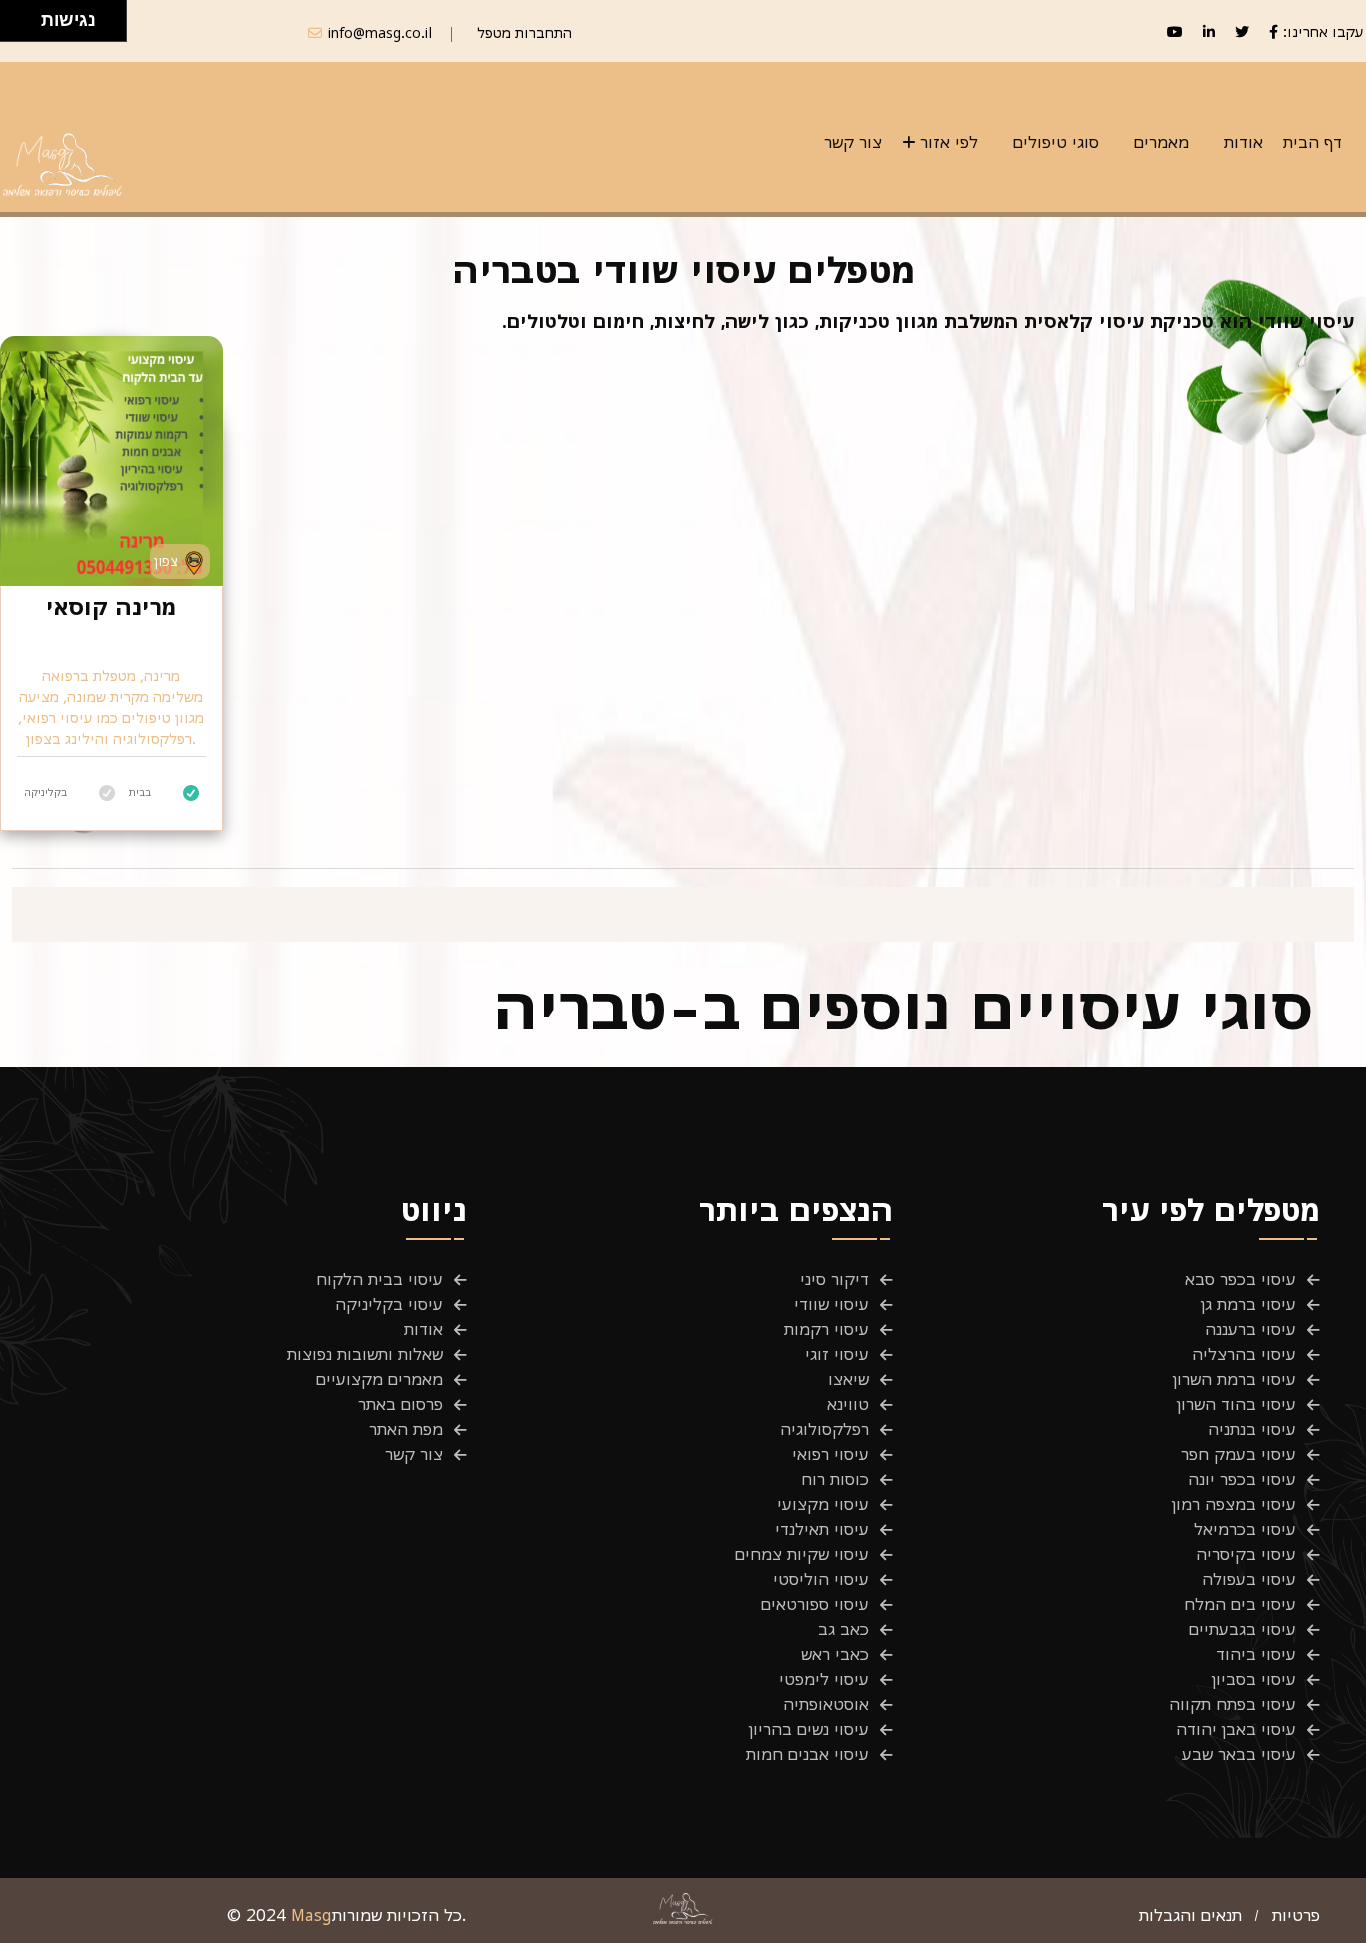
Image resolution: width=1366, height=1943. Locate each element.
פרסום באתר (400, 1404)
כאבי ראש (835, 1654)
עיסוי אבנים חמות (807, 1754)
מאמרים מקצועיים (379, 1379)
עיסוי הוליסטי (821, 1579)
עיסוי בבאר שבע (1239, 1754)
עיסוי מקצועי (823, 1504)
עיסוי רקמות (826, 1329)
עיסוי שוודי (831, 1304)
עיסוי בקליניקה (389, 1304)
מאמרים (1161, 142)
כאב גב (843, 1629)
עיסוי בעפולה (1249, 1579)
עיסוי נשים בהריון (809, 1729)
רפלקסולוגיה (824, 1429)
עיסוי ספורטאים (815, 1604)
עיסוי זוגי (837, 1354)
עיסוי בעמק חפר (1238, 1454)
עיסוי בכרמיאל (1245, 1529)
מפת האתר (406, 1429)
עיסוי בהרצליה (1244, 1354)
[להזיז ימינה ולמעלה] (26, 15)
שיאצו (848, 1379)
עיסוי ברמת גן (1248, 1304)
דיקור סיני (834, 1279)
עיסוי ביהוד (1256, 1654)
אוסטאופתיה (826, 1704)
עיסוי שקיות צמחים (802, 1554)
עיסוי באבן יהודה (1236, 1729)
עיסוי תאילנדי (822, 1529)
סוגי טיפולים (1056, 142)
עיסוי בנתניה (1252, 1429)
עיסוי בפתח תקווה (1232, 1704)
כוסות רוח (835, 1479)
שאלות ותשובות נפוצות (365, 1354)
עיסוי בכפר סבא (1240, 1279)
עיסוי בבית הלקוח (379, 1279)
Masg (311, 1915)
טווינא (848, 1404)
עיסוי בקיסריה (1246, 1554)
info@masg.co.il (380, 32)
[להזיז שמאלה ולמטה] (15, 26)
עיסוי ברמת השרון (1234, 1379)
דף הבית (1312, 142)
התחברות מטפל (524, 32)
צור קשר (853, 142)
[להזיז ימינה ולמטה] (26, 26)
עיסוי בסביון (1254, 1679)
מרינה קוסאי (111, 607)
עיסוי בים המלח (1240, 1604)
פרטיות (1296, 1915)
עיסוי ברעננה (1250, 1329)
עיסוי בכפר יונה (1242, 1479)
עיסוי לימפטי (824, 1679)
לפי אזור (949, 142)
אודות (1243, 142)
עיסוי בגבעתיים (1242, 1629)
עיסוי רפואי (830, 1454)
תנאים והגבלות (1190, 1915)
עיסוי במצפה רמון (1234, 1504)
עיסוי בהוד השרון (1236, 1404)
